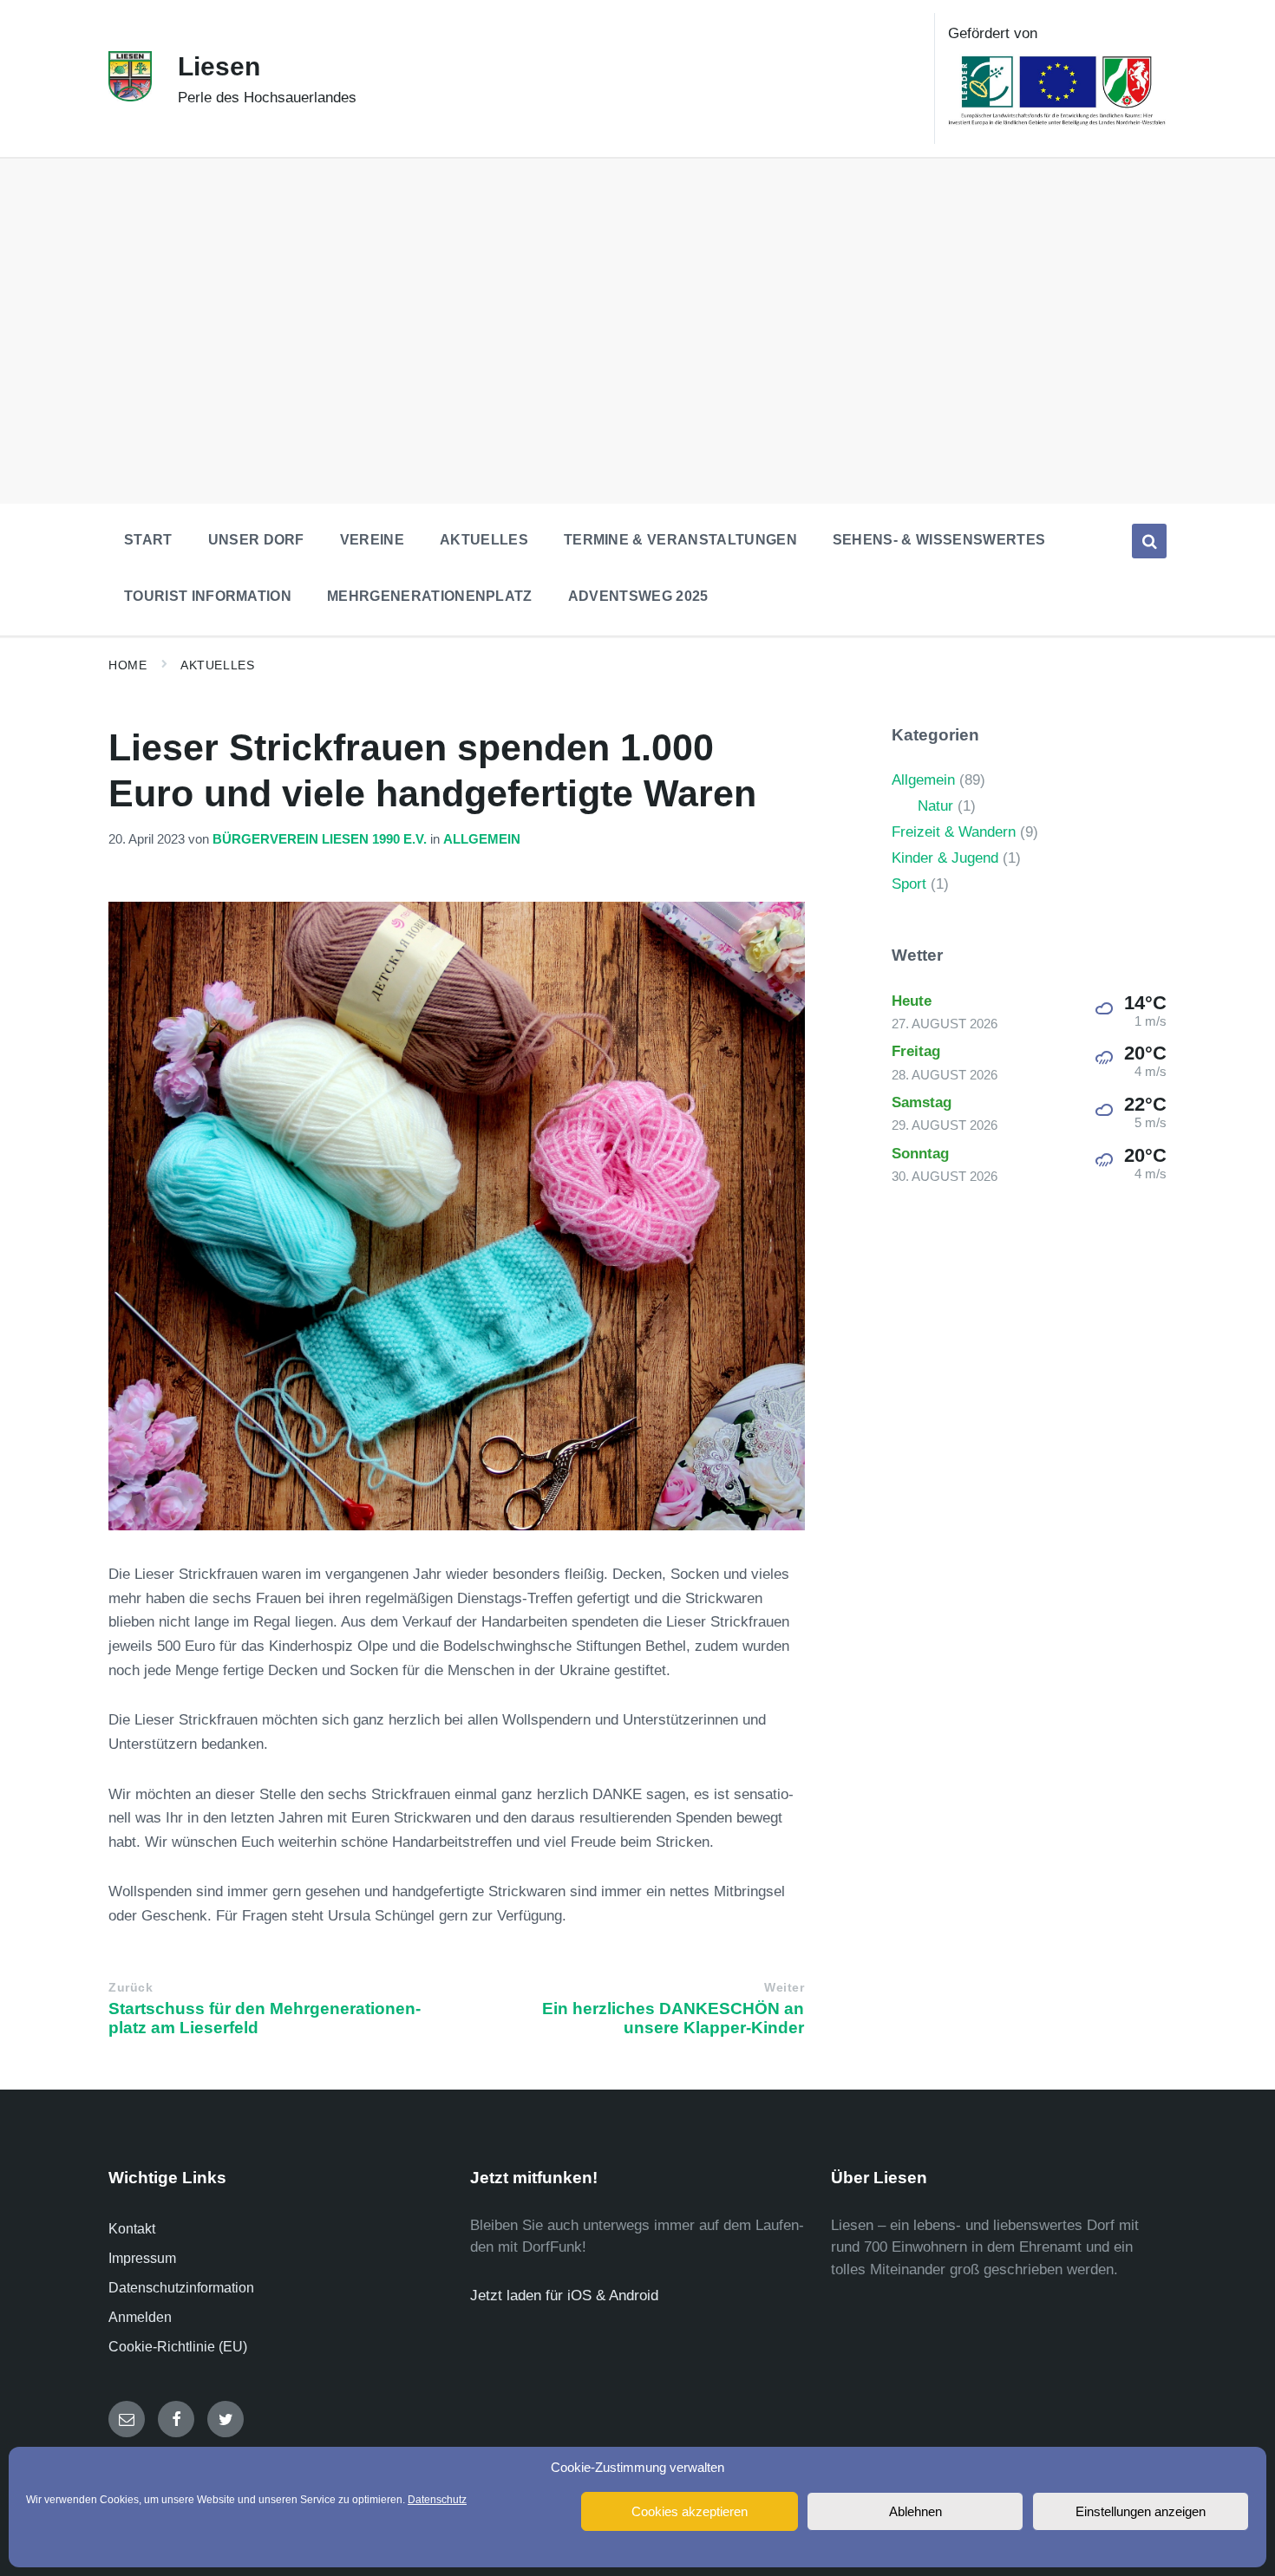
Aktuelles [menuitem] (484, 540)
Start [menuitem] (148, 540)
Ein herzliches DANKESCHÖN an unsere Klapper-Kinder (673, 2018)
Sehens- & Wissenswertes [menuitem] (939, 540)
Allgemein (482, 839)
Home (127, 665)
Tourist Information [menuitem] (208, 596)
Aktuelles (217, 665)
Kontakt (132, 2229)
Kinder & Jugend (945, 858)
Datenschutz (437, 2500)
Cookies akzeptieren (690, 2511)
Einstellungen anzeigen (1141, 2511)
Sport (909, 884)
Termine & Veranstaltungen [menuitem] (680, 540)
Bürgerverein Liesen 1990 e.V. (320, 839)
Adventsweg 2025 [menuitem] (638, 596)
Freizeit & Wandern (954, 832)
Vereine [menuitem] (372, 540)
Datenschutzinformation (181, 2288)
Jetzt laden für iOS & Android (564, 2296)
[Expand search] (1149, 541)
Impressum (142, 2258)
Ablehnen (915, 2511)
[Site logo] (130, 97)
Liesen (219, 66)
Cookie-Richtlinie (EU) (178, 2347)
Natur (935, 806)
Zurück (131, 1988)
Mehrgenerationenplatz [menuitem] (430, 596)
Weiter (784, 1988)
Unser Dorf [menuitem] (256, 540)
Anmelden (140, 2317)
